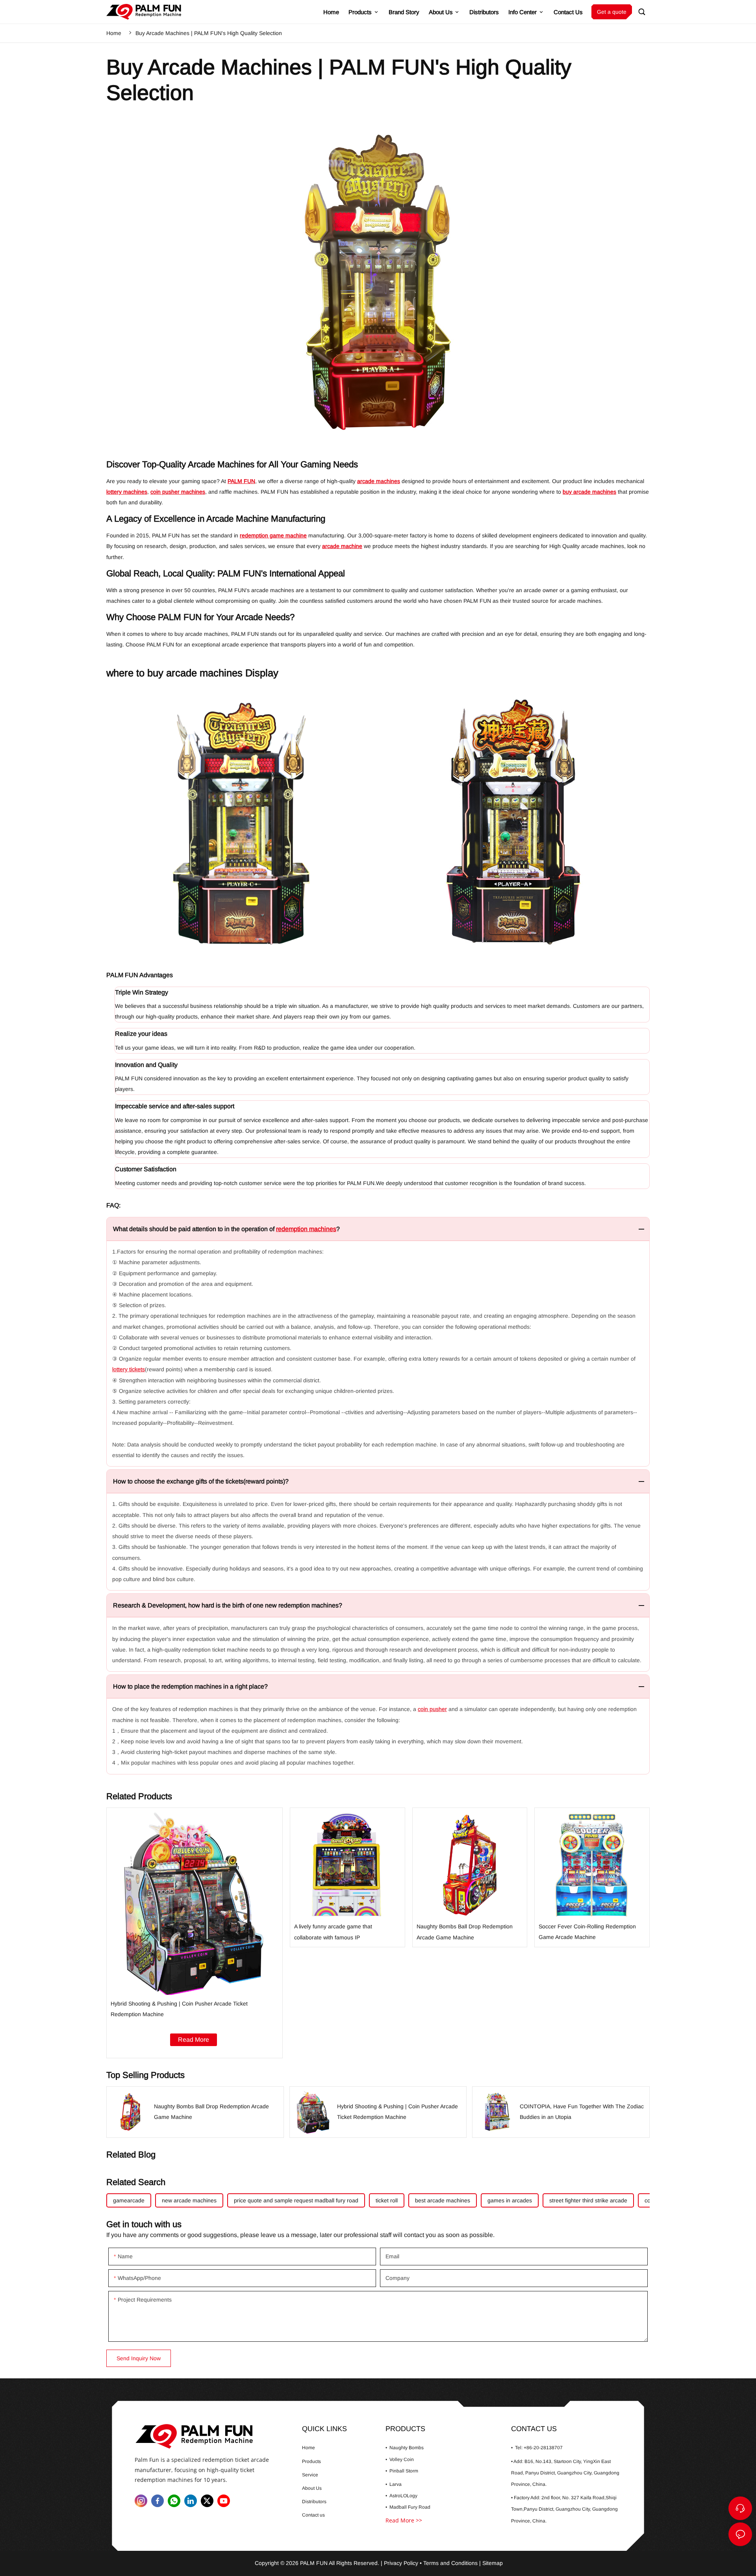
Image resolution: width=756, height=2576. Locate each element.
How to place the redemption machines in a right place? (190, 1686)
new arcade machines (189, 2200)
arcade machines (379, 481)
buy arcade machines (589, 492)
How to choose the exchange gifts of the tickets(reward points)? (201, 1481)
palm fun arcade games (209, 2436)
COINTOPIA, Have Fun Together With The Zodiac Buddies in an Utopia (561, 2112)
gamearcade (129, 2200)
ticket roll (387, 2200)
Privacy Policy (401, 2563)
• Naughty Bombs (405, 2448)
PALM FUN (241, 481)
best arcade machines (443, 2200)
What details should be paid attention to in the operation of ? (226, 1229)
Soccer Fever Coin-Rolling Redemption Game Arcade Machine (592, 1877)
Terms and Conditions (450, 2563)
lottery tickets (129, 1369)
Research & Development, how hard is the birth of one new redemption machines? (228, 1605)
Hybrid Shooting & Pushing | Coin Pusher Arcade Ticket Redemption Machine (195, 1933)
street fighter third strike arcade (588, 2200)
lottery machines (127, 492)
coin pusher (432, 1709)
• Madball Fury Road (408, 2507)
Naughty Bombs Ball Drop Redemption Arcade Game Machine (470, 1877)
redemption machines (306, 1229)
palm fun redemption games (144, 12)
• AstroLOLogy (401, 2496)
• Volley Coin (400, 2459)
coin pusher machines (178, 492)
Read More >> (404, 2520)
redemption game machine (273, 535)
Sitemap (493, 2563)
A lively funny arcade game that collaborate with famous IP (347, 1877)
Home (114, 33)
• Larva (394, 2484)
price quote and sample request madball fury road (296, 2200)
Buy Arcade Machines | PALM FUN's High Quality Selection (209, 33)
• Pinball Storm (402, 2471)
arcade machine (342, 546)
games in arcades (510, 2200)
